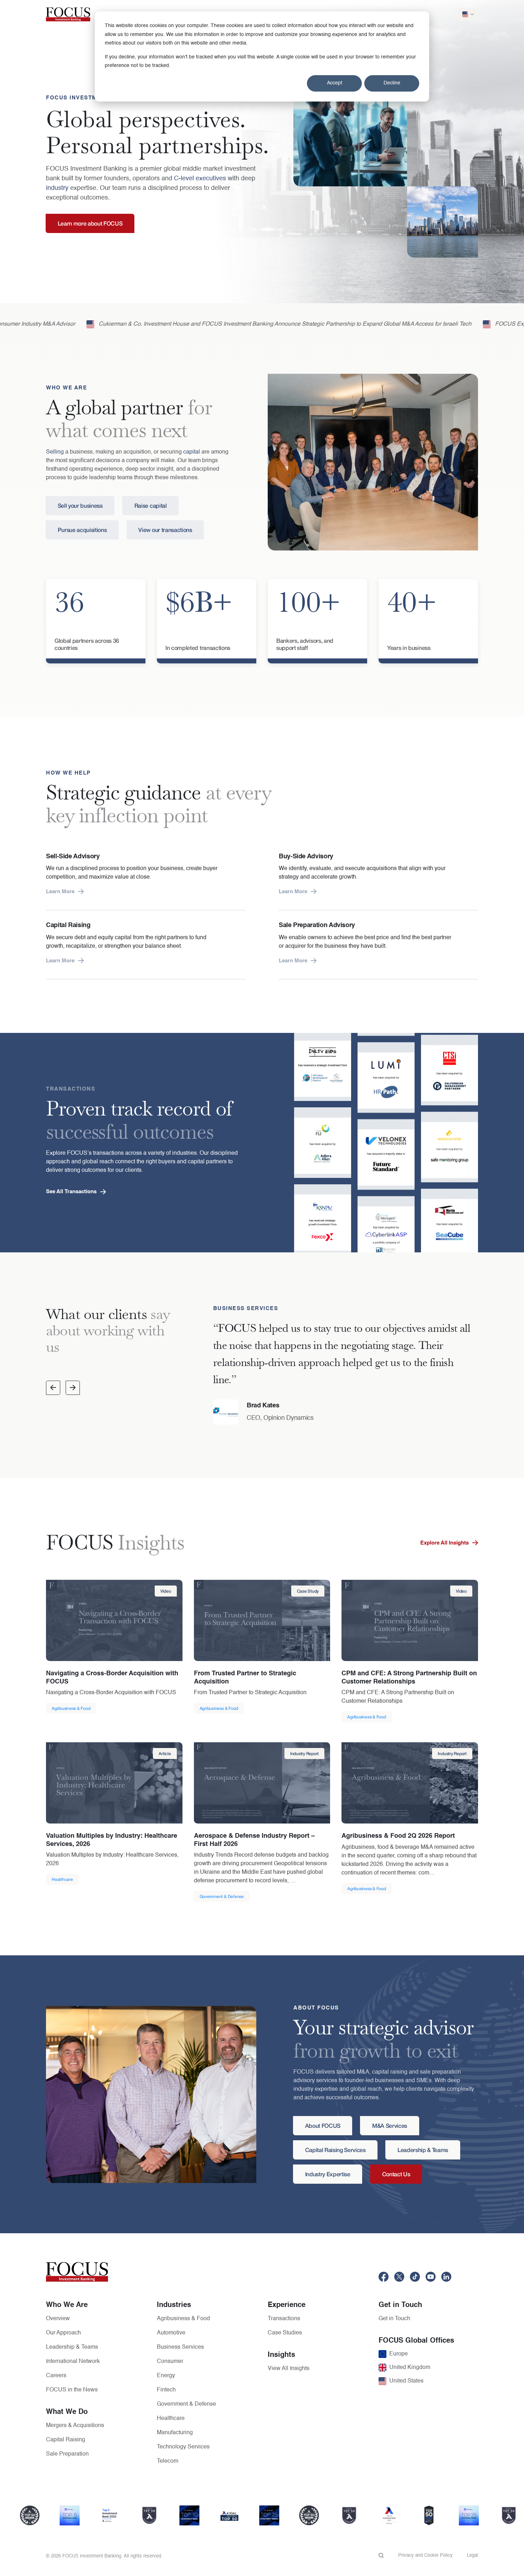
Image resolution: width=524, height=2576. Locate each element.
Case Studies (285, 2333)
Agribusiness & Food (183, 2319)
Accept (335, 83)
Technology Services (183, 2447)
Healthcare (171, 2419)
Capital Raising (66, 2440)
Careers (56, 2376)
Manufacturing (175, 2433)
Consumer (170, 2362)
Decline (392, 83)
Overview (58, 2319)
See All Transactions (71, 1192)
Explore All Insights (445, 1543)
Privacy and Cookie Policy (425, 2556)
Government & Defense (186, 2404)
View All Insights (289, 2369)
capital (192, 452)
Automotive (171, 2333)
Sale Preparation (67, 2454)
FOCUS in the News (72, 2390)
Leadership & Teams (72, 2347)
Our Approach (63, 2333)
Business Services (180, 2347)
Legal (472, 2556)
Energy (166, 2376)
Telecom (168, 2461)
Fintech (166, 2390)
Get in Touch (394, 2319)
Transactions (284, 2319)
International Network (73, 2362)
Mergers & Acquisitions (75, 2426)
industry (57, 188)
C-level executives (200, 179)
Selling (55, 452)
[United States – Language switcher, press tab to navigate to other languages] (468, 14)
